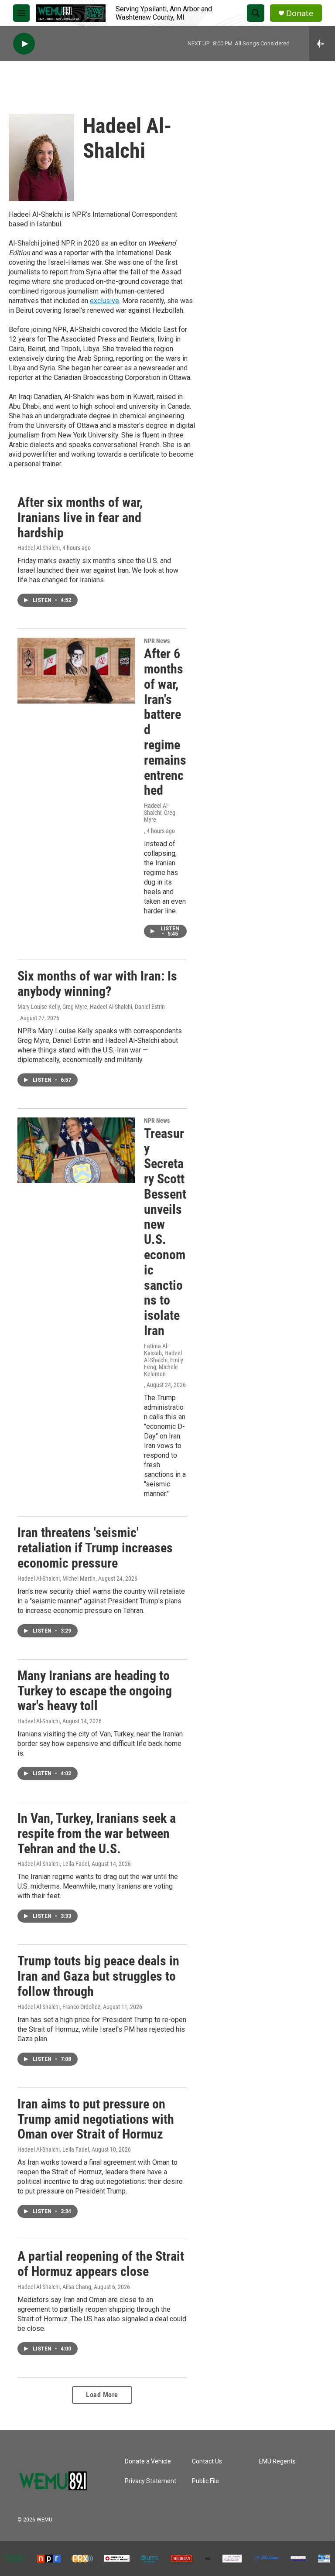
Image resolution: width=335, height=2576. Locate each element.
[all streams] (322, 44)
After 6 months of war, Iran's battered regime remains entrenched (165, 722)
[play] (24, 44)
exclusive (104, 301)
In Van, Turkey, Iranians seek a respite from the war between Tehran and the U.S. (97, 1833)
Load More (102, 2395)
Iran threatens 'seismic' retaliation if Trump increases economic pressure (95, 1548)
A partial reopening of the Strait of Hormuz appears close (101, 2264)
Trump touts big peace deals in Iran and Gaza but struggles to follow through (98, 1976)
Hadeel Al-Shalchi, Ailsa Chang (54, 2287)
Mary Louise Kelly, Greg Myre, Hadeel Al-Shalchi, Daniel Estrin (91, 1007)
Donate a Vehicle (148, 2462)
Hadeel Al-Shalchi (39, 548)
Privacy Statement (150, 2481)
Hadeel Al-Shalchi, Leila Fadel (53, 1864)
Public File (205, 2481)
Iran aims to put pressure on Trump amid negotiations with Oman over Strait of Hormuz (96, 2119)
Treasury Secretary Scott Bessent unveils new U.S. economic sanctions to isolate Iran (165, 1232)
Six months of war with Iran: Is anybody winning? (97, 984)
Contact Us (207, 2462)
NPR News (157, 641)
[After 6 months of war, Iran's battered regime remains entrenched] (76, 670)
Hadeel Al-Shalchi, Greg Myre (160, 813)
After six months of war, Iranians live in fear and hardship (80, 518)
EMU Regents (277, 2462)
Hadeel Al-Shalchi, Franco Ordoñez (59, 2007)
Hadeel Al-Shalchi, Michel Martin (56, 1578)
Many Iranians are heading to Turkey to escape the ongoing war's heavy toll (95, 1691)
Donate (300, 13)
